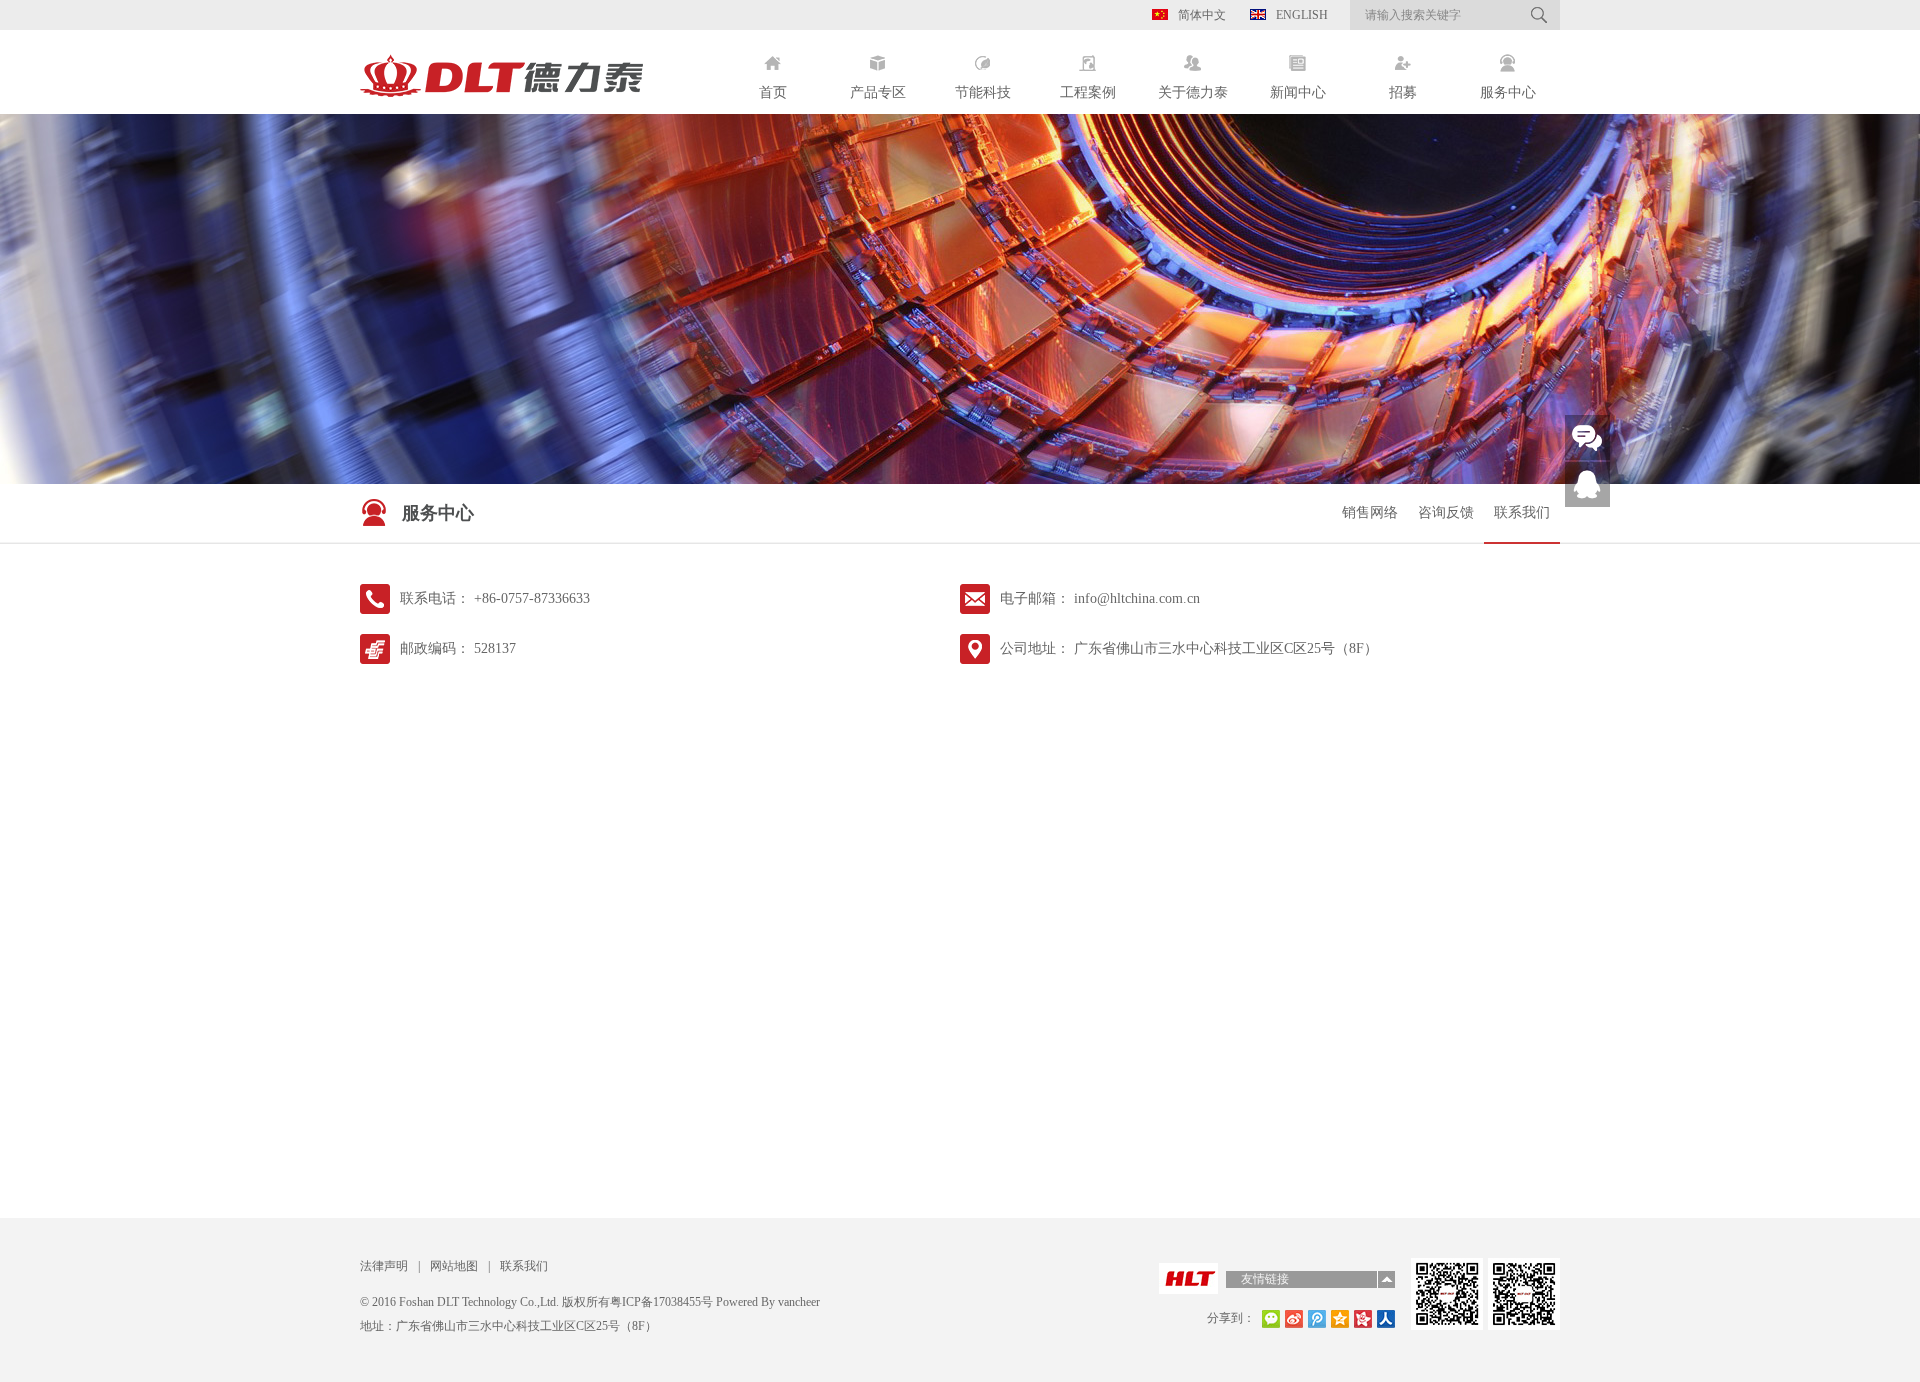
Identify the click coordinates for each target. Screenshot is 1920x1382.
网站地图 (454, 1266)
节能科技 (983, 92)
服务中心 (1508, 92)
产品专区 (878, 92)
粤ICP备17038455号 (661, 1302)
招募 (1403, 92)
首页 (773, 92)
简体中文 (1202, 15)
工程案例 (1088, 92)
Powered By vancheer (766, 1302)
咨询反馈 (1446, 512)
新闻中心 (1298, 92)
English (1302, 15)
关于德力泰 (1193, 92)
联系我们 (1522, 512)
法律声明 (384, 1266)
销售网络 (1370, 512)
